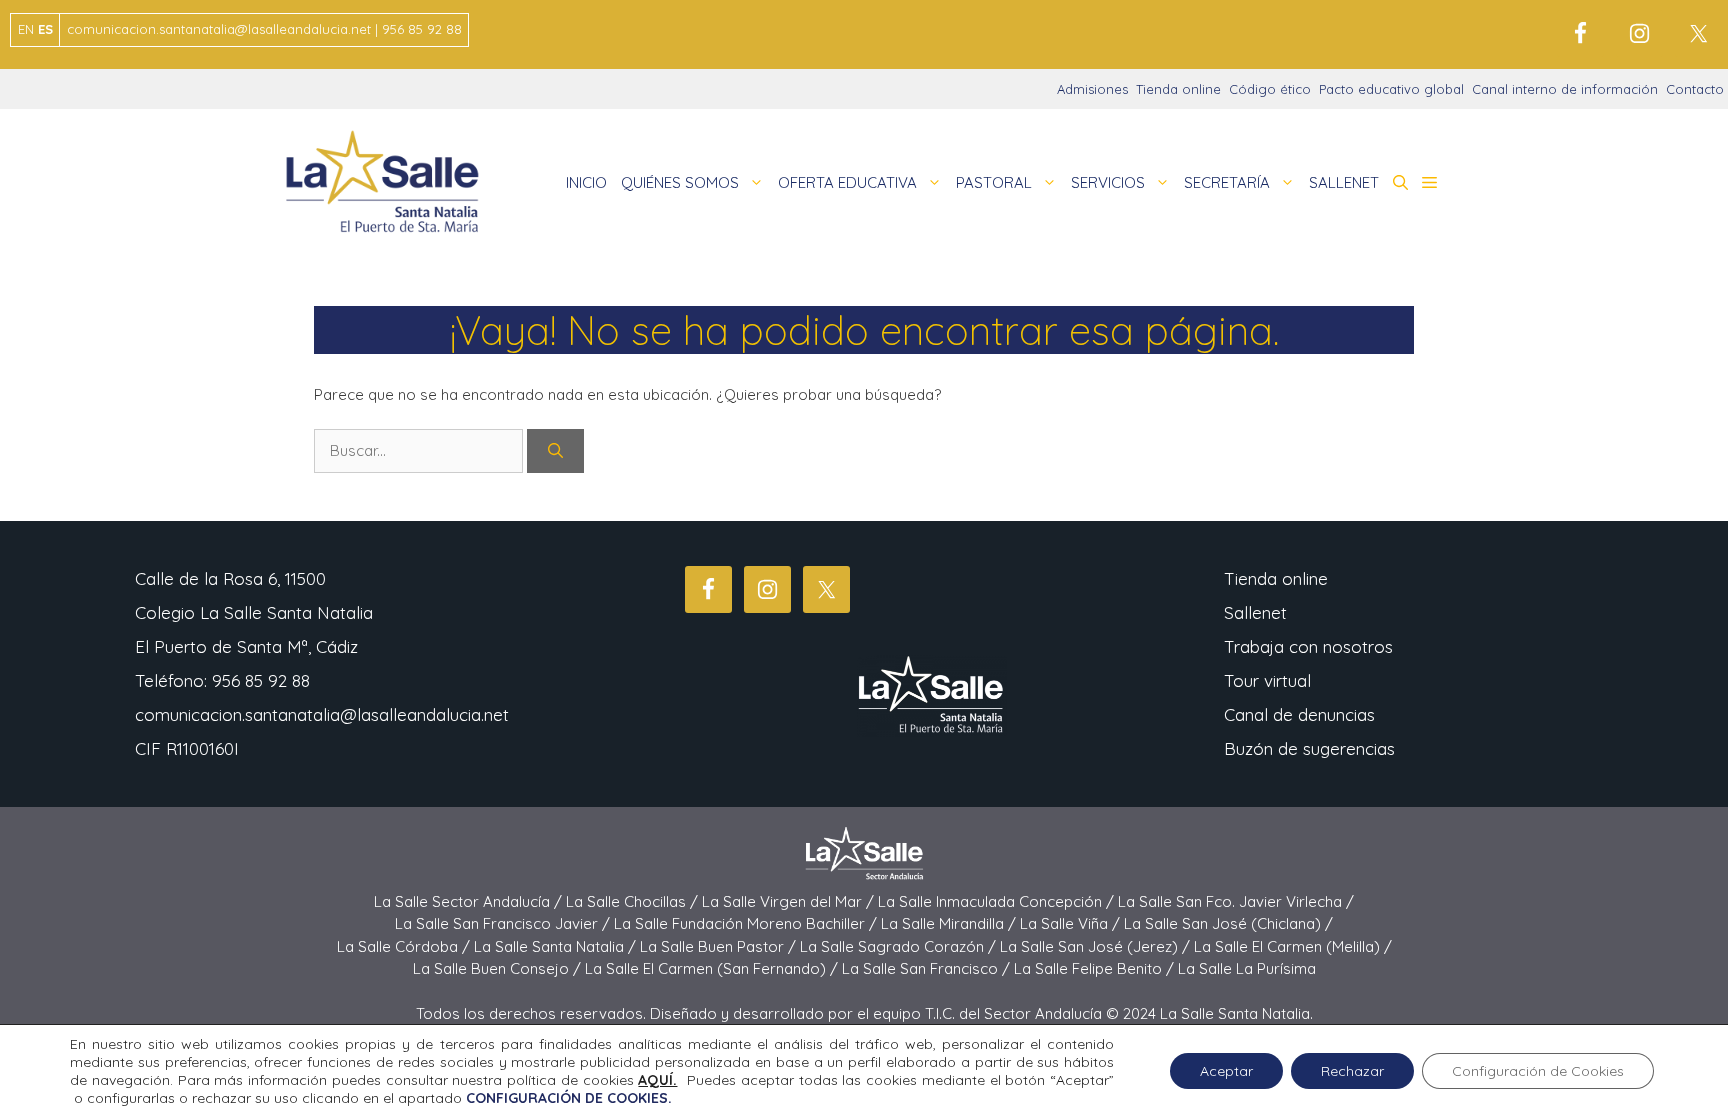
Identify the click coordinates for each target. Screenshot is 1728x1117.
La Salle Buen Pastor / (720, 946)
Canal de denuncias (1299, 714)
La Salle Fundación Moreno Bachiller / (747, 923)
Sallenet (1255, 612)
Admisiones (1092, 89)
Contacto (1695, 89)
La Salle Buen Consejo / (499, 968)
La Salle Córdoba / (405, 946)
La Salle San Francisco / (928, 968)
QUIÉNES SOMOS (680, 182)
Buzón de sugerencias (1309, 748)
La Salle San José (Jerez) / (1097, 946)
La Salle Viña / (1072, 923)
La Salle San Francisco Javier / (504, 923)
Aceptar (1226, 1071)
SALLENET (1344, 182)
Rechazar (1352, 1071)
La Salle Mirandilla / (950, 923)
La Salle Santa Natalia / (557, 946)
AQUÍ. (657, 1080)
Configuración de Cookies (1538, 1071)
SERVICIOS (1108, 182)
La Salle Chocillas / (634, 901)
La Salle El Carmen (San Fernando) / (713, 968)
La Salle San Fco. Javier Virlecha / (1236, 901)
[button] (1400, 183)
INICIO (586, 182)
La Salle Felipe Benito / (1096, 968)
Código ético (1270, 89)
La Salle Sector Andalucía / (470, 901)
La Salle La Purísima (1247, 968)
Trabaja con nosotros (1308, 646)
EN (26, 29)
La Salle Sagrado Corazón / (900, 946)
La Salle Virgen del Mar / (790, 901)
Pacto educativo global (1391, 89)
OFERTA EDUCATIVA (847, 182)
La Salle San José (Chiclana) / (1228, 923)
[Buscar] (555, 451)
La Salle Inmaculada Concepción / (998, 901)
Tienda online (1178, 89)
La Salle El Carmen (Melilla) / (1293, 946)
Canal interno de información (1565, 89)
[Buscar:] (420, 450)
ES (45, 29)
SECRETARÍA (1227, 182)
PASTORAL (994, 182)
